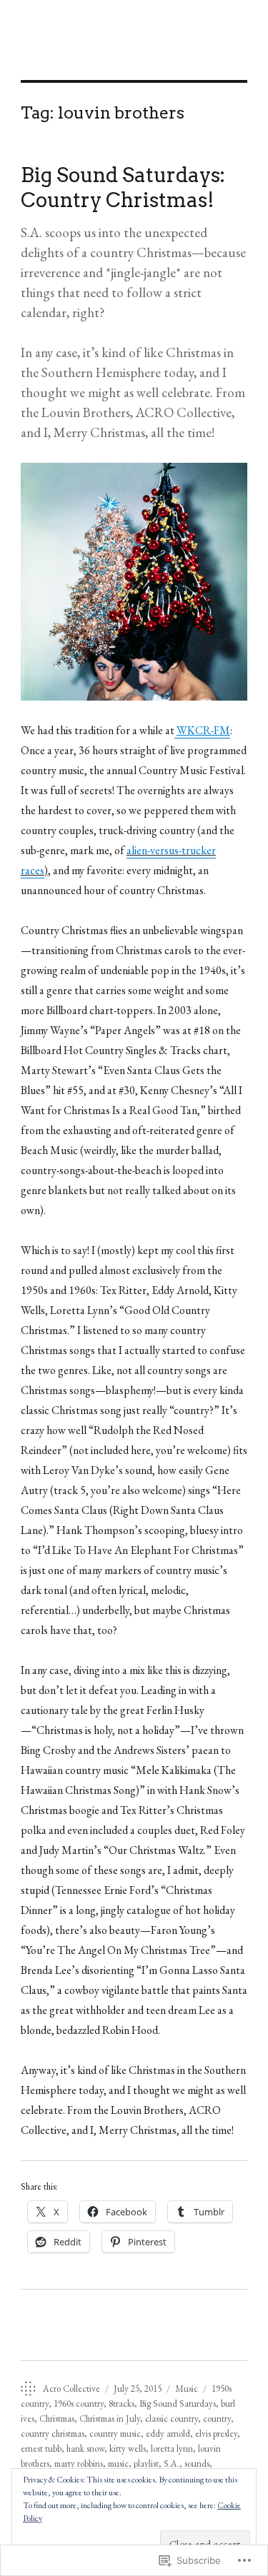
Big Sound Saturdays (178, 2404)
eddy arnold (168, 2434)
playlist (146, 2464)
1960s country (79, 2404)
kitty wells (128, 2449)
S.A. (172, 2464)
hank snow (85, 2449)
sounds (197, 2464)
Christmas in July (110, 2419)
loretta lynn (172, 2449)
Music (187, 2389)
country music (115, 2434)
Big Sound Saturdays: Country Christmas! (123, 187)
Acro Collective (71, 2389)
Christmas (57, 2419)
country (217, 2419)
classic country (172, 2419)
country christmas (53, 2434)
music (118, 2464)
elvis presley (216, 2434)
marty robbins (79, 2464)
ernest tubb (41, 2449)
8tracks (121, 2404)
